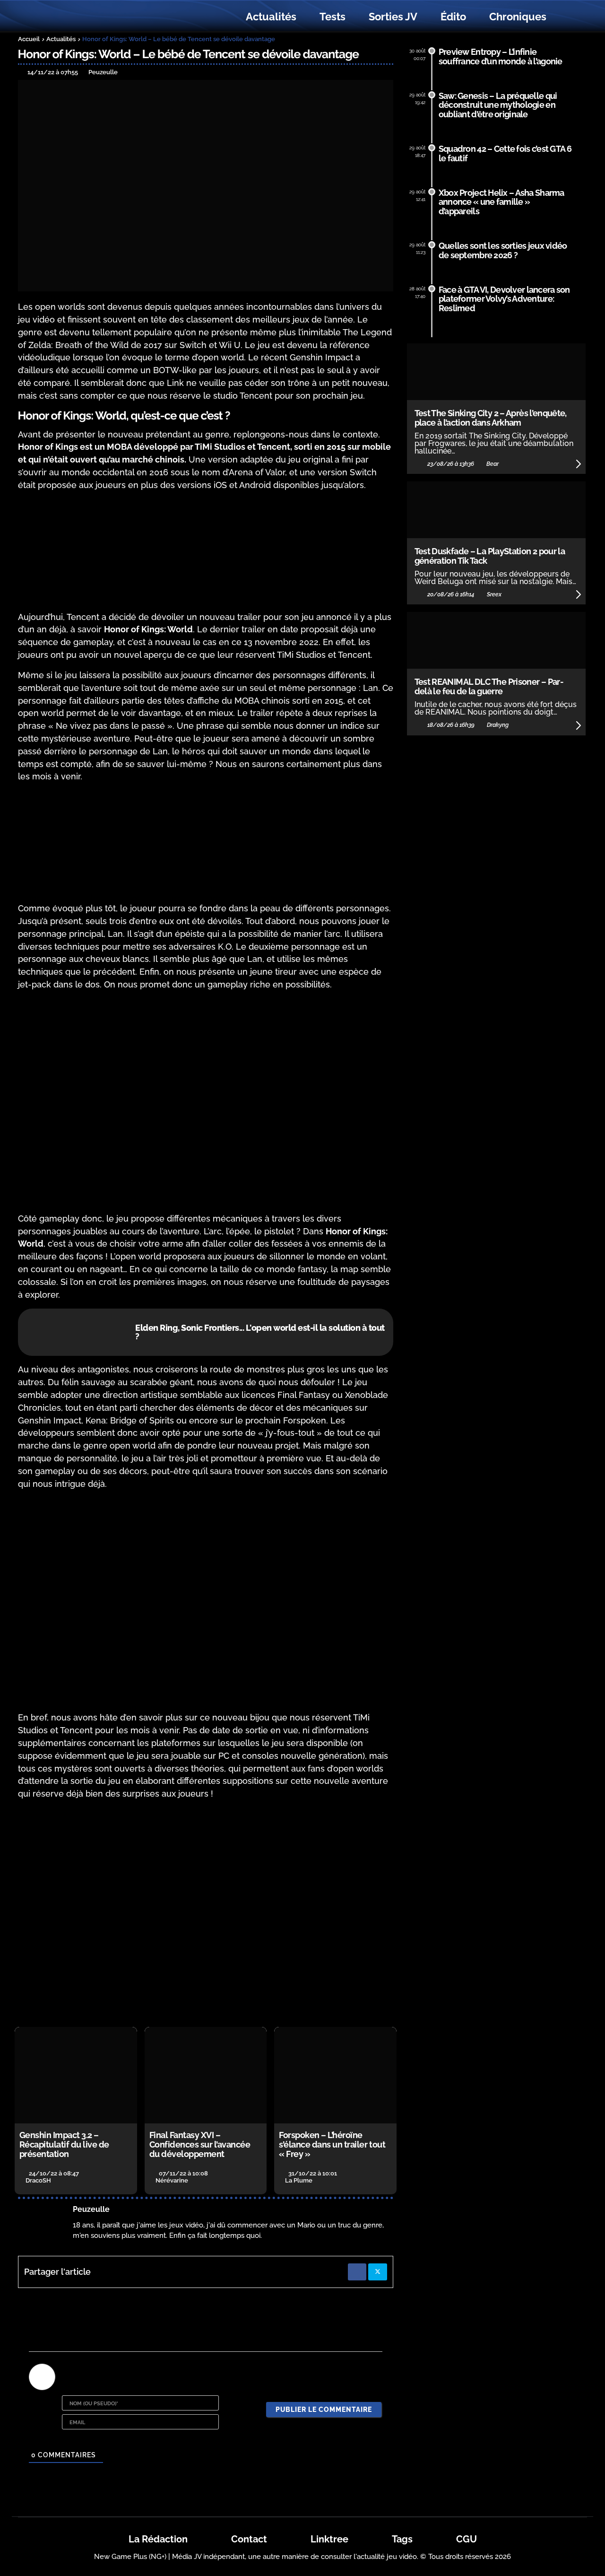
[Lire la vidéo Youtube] (206, 1914)
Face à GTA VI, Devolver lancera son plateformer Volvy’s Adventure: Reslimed (504, 299)
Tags (402, 2539)
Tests (333, 17)
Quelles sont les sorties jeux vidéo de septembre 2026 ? (503, 250)
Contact (249, 2539)
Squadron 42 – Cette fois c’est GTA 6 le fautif (505, 153)
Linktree (329, 2539)
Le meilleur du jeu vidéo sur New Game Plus (70, 17)
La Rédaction (158, 2539)
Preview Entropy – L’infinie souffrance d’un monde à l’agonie (501, 57)
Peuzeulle (91, 2209)
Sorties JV (393, 17)
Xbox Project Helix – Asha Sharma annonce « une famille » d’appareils (501, 202)
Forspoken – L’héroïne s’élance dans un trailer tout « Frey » (332, 2144)
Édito (453, 17)
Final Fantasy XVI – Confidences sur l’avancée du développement (200, 2144)
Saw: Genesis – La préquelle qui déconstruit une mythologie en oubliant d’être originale (498, 105)
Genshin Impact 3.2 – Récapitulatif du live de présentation (64, 2144)
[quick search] (568, 17)
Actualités (271, 17)
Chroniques (518, 17)
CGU (467, 2539)
